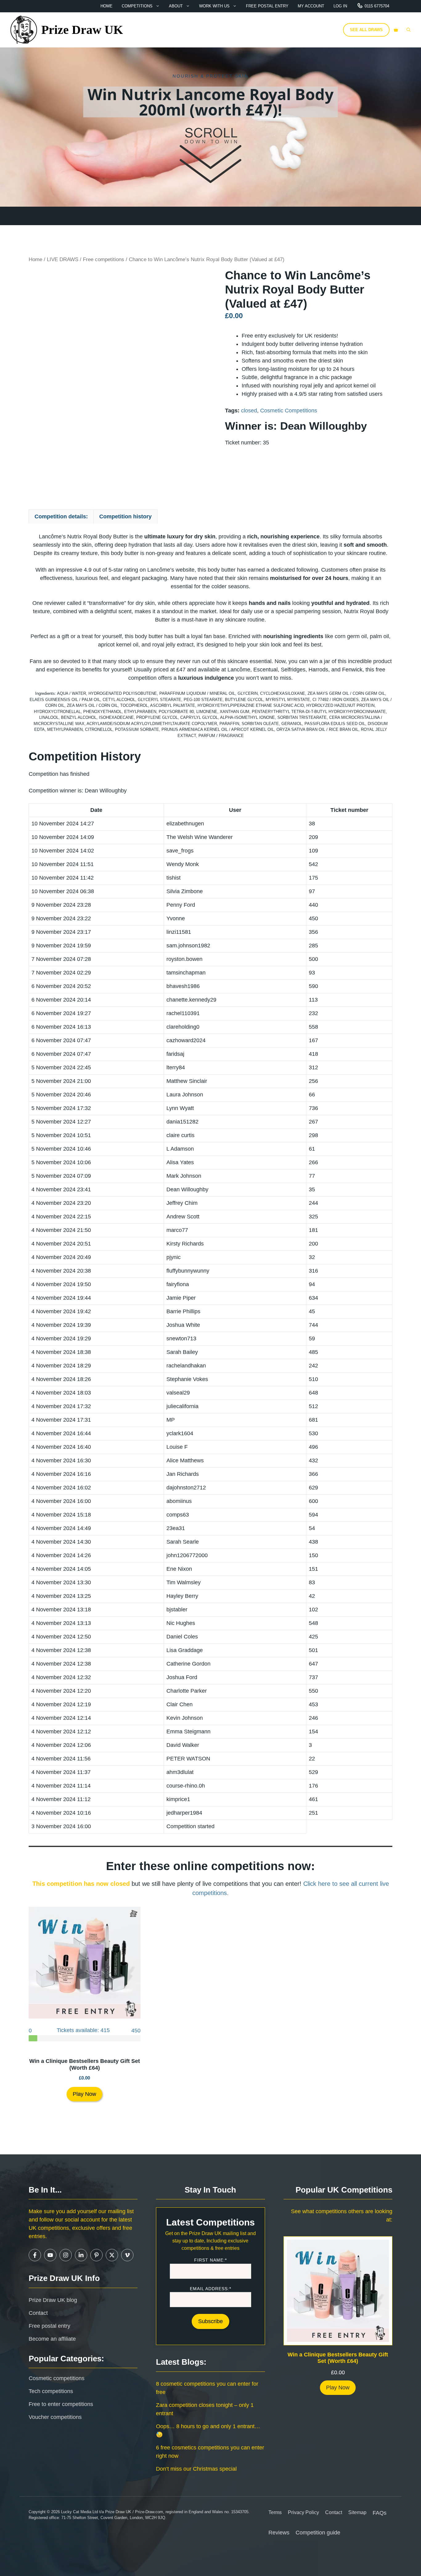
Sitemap (357, 2512)
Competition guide (318, 2533)
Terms (275, 2512)
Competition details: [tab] (61, 516)
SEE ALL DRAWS (366, 30)
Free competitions (104, 259)
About (176, 6)
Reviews (279, 2533)
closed (249, 411)
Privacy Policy (303, 2512)
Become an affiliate (52, 2339)
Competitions (137, 6)
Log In (340, 6)
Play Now (84, 2094)
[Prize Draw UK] (24, 30)
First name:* (211, 2260)
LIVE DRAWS (63, 259)
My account (311, 6)
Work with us (214, 6)
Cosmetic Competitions (289, 411)
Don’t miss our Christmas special (196, 2469)
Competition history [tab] (125, 516)
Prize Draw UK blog (53, 2300)
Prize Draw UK (82, 30)
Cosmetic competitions (57, 2378)
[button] (409, 30)
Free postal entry (267, 6)
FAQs (380, 2513)
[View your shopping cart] (396, 30)
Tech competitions (51, 2391)
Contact (38, 2313)
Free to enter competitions (61, 2404)
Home (106, 6)
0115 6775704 (377, 6)
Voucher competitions (55, 2417)
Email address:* (211, 2289)
